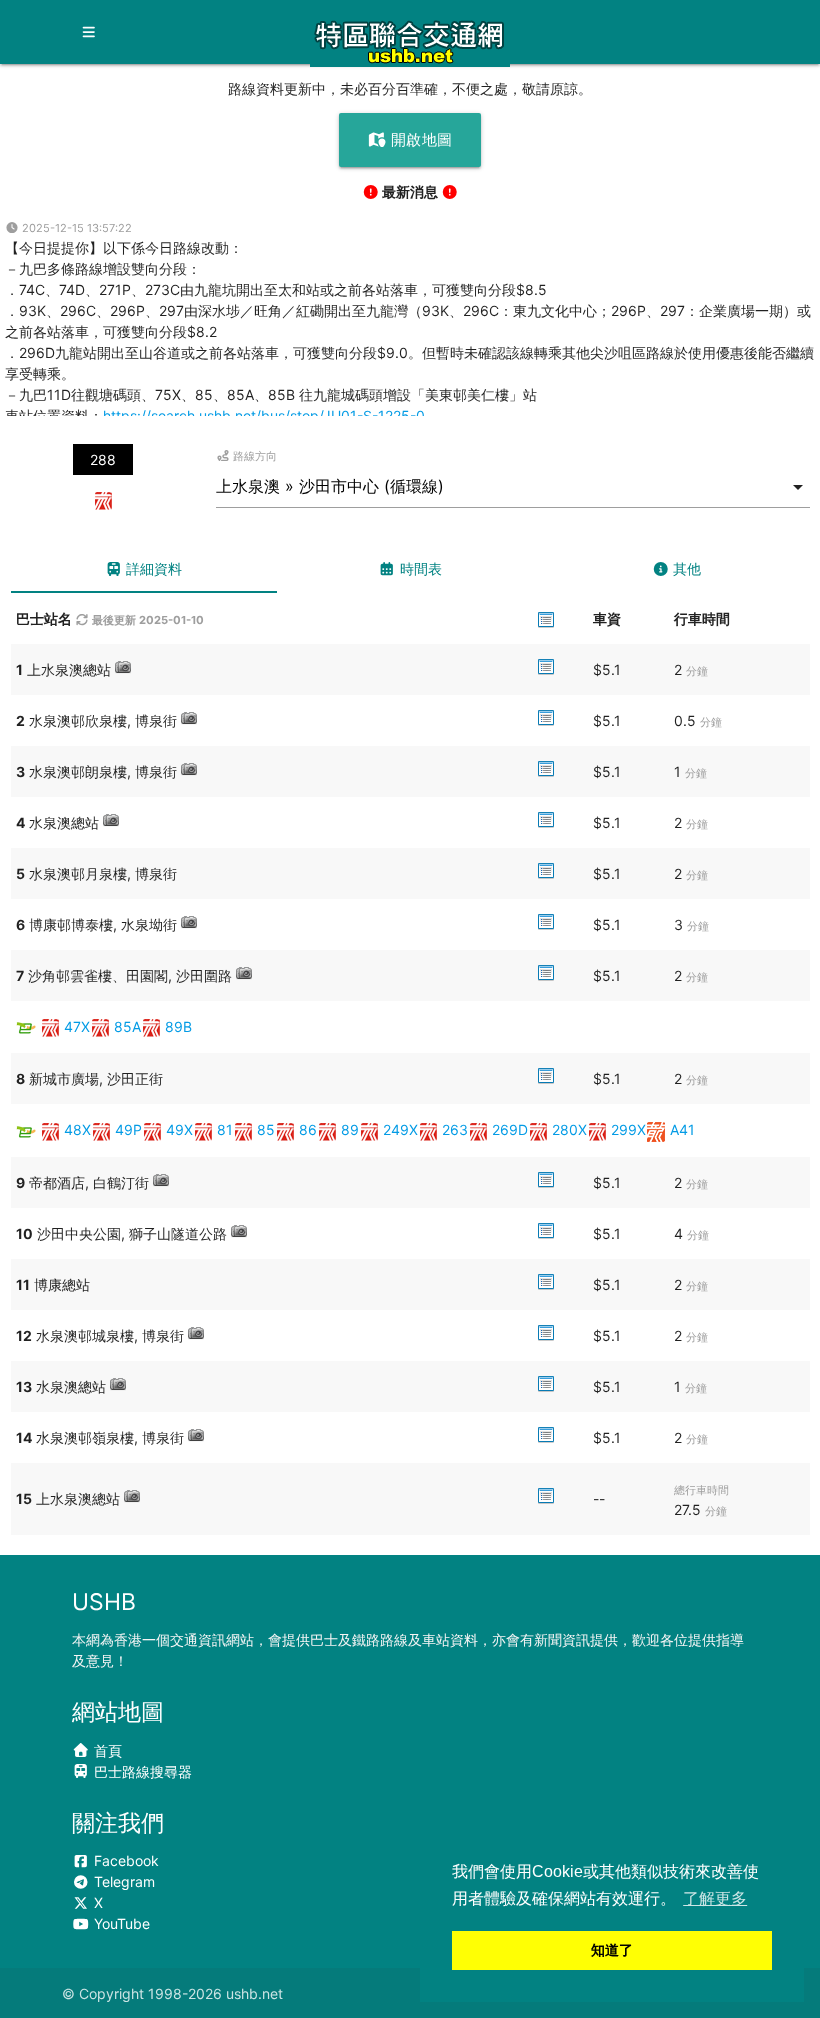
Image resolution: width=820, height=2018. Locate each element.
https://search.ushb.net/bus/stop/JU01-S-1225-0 (264, 415)
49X (179, 1129)
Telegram (122, 1881)
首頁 (106, 1750)
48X (77, 1129)
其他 (685, 568)
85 (266, 1129)
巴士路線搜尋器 (141, 1771)
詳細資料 (152, 568)
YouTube (120, 1923)
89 (350, 1129)
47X (77, 1026)
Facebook (124, 1860)
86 (308, 1129)
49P (128, 1129)
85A (127, 1026)
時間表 (419, 568)
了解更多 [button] (715, 1898)
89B (178, 1026)
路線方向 (253, 456)
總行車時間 (701, 1490)
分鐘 (697, 671)
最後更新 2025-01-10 (146, 620)
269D (510, 1129)
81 (225, 1129)
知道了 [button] (612, 1950)
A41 (682, 1129)
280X (569, 1129)
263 (455, 1129)
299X (628, 1129)
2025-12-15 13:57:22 (75, 228)
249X (400, 1129)
